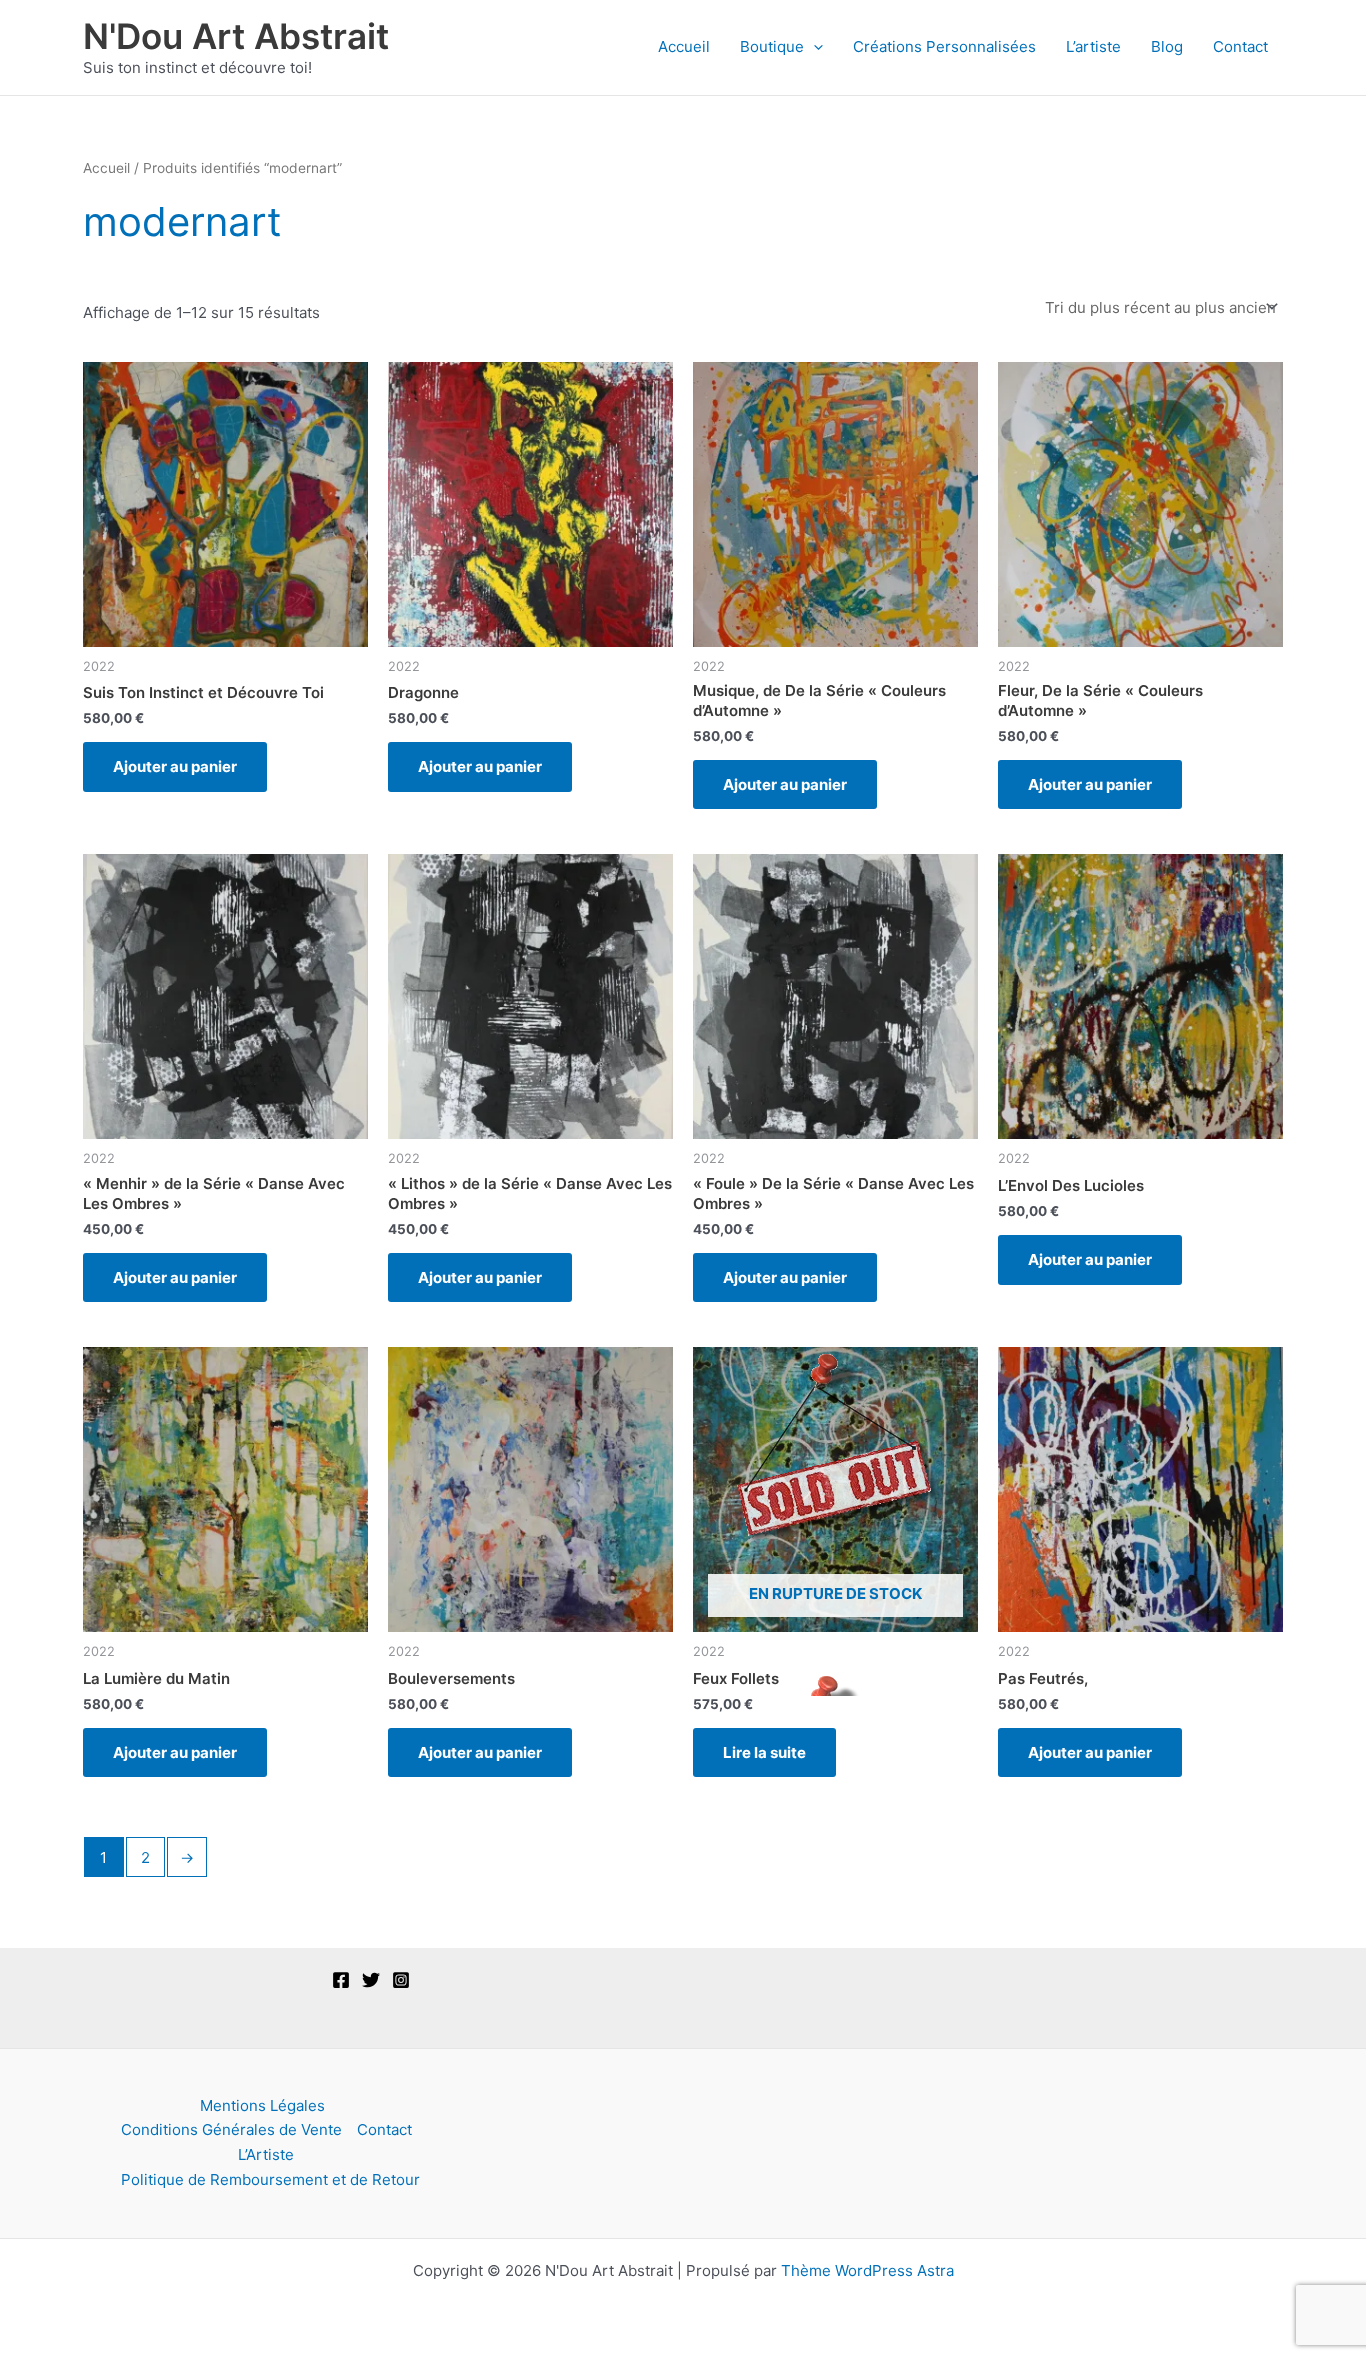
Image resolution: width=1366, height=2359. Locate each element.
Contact (1240, 46)
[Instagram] (401, 1980)
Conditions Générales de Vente (231, 2129)
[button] (813, 47)
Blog (1167, 46)
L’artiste (1093, 46)
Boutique (772, 46)
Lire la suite (764, 1752)
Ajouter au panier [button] (175, 766)
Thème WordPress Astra (867, 2270)
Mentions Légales (262, 2105)
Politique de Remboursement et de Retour (270, 2179)
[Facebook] (341, 1980)
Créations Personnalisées (944, 46)
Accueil (684, 46)
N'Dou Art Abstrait (236, 36)
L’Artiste (266, 2154)
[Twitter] (371, 1980)
